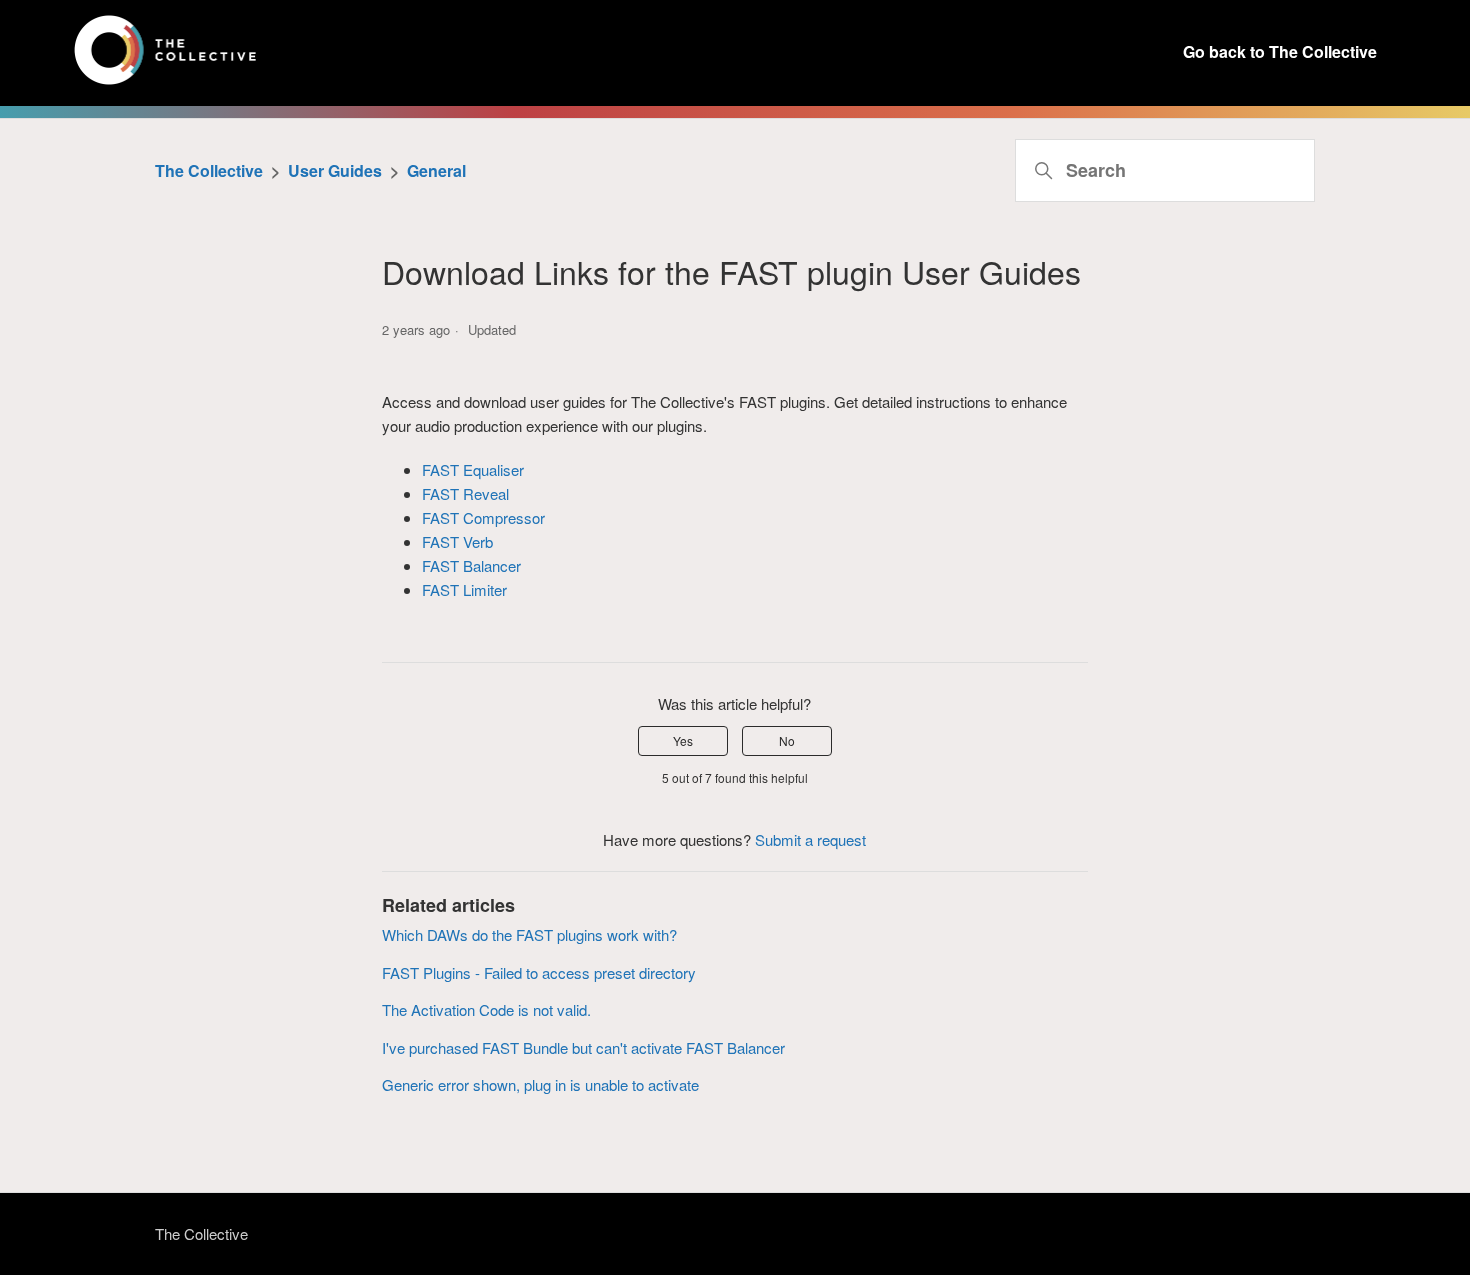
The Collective (209, 170)
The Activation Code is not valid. (486, 1009)
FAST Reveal (465, 493)
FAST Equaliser (473, 469)
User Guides (335, 170)
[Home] (165, 83)
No (787, 740)
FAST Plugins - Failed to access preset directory (539, 972)
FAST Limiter (464, 589)
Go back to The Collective (1280, 51)
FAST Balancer (471, 565)
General (436, 170)
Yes (683, 740)
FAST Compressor (483, 517)
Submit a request (810, 839)
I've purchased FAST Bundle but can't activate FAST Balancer (583, 1047)
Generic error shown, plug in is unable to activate (540, 1084)
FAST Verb (457, 541)
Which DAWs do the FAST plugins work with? (529, 934)
